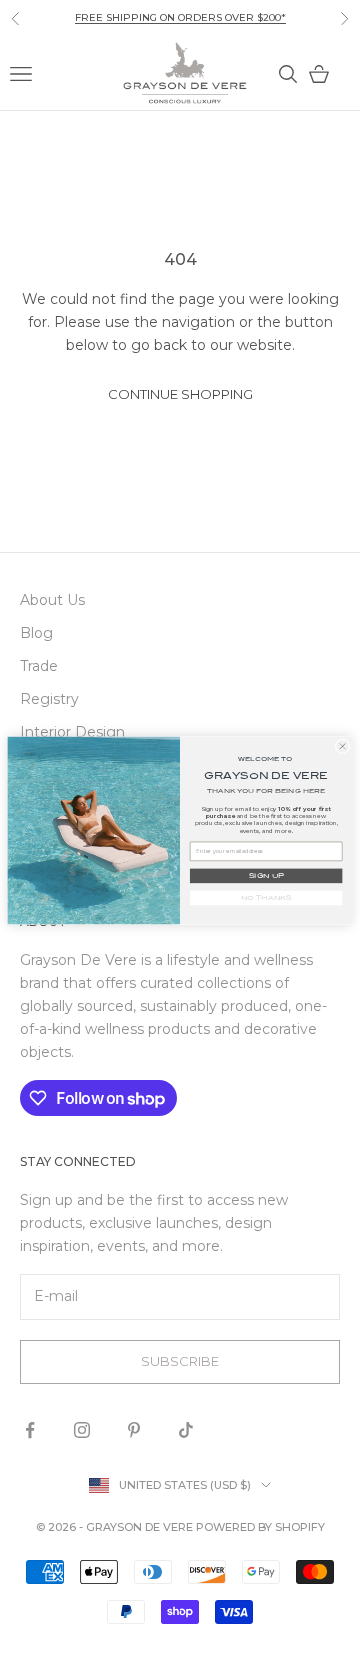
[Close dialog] (342, 745)
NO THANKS (266, 898)
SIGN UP (266, 876)
